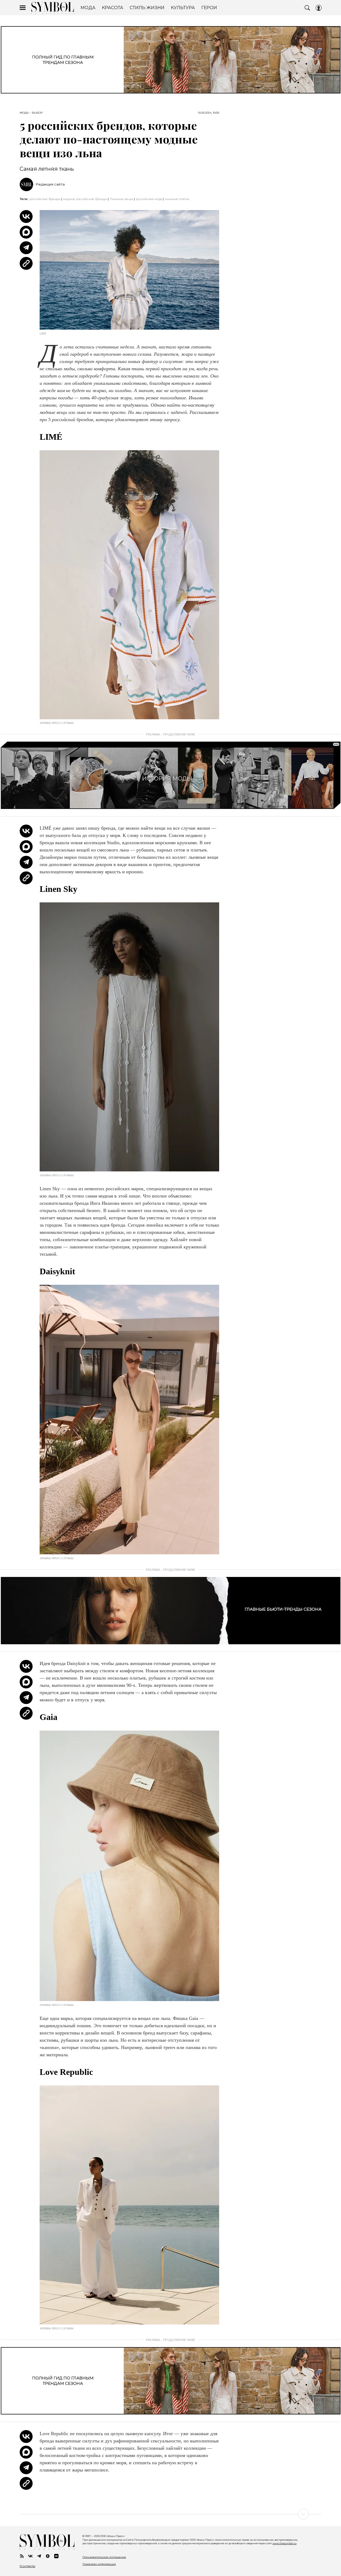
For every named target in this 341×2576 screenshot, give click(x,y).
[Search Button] (307, 8)
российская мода (149, 199)
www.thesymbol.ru (285, 2543)
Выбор (37, 113)
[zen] (48, 2556)
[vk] (30, 2556)
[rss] (22, 2556)
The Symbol (53, 8)
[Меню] (23, 8)
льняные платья (177, 199)
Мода (24, 113)
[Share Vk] (26, 217)
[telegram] (39, 2556)
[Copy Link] (26, 263)
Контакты (27, 2566)
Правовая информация (99, 2564)
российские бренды (45, 199)
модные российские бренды (85, 199)
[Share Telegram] (26, 248)
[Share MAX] (26, 232)
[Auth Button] (319, 8)
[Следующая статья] (171, 2514)
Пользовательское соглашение (104, 2557)
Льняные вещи (121, 199)
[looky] (56, 2556)
